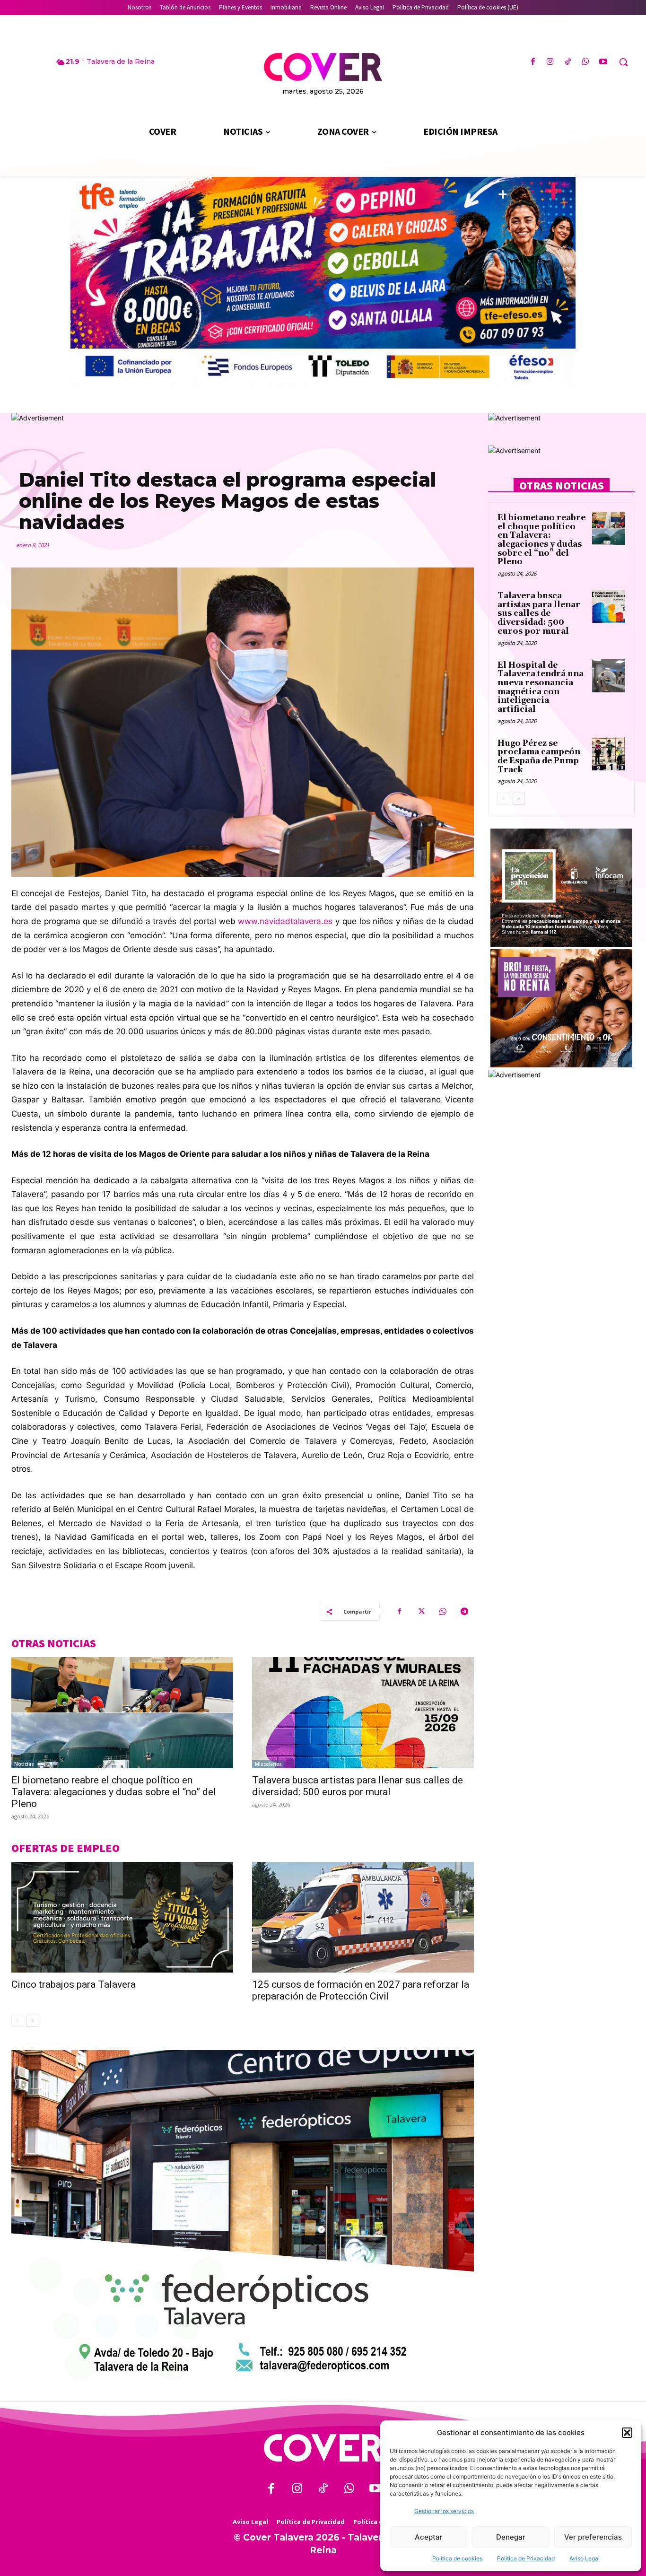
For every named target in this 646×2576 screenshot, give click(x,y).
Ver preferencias (593, 2537)
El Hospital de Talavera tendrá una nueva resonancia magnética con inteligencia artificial (541, 687)
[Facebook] (533, 62)
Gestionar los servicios (444, 2511)
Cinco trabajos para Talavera (74, 1984)
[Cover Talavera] (323, 2448)
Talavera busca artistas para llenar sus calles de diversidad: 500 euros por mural (358, 1786)
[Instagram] (550, 62)
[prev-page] (17, 2021)
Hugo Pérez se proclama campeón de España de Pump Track (539, 757)
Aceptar (429, 2537)
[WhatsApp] (586, 62)
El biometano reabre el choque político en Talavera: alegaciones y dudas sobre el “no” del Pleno (114, 1792)
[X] (421, 1611)
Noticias (24, 1764)
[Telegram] (464, 1611)
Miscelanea (268, 1764)
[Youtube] (603, 62)
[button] (627, 2433)
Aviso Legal (585, 2558)
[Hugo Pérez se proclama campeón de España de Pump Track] (609, 754)
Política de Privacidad (526, 2558)
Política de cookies (457, 2558)
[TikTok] (568, 62)
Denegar (511, 2537)
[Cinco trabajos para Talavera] (122, 1917)
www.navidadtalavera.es (285, 921)
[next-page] (32, 2021)
